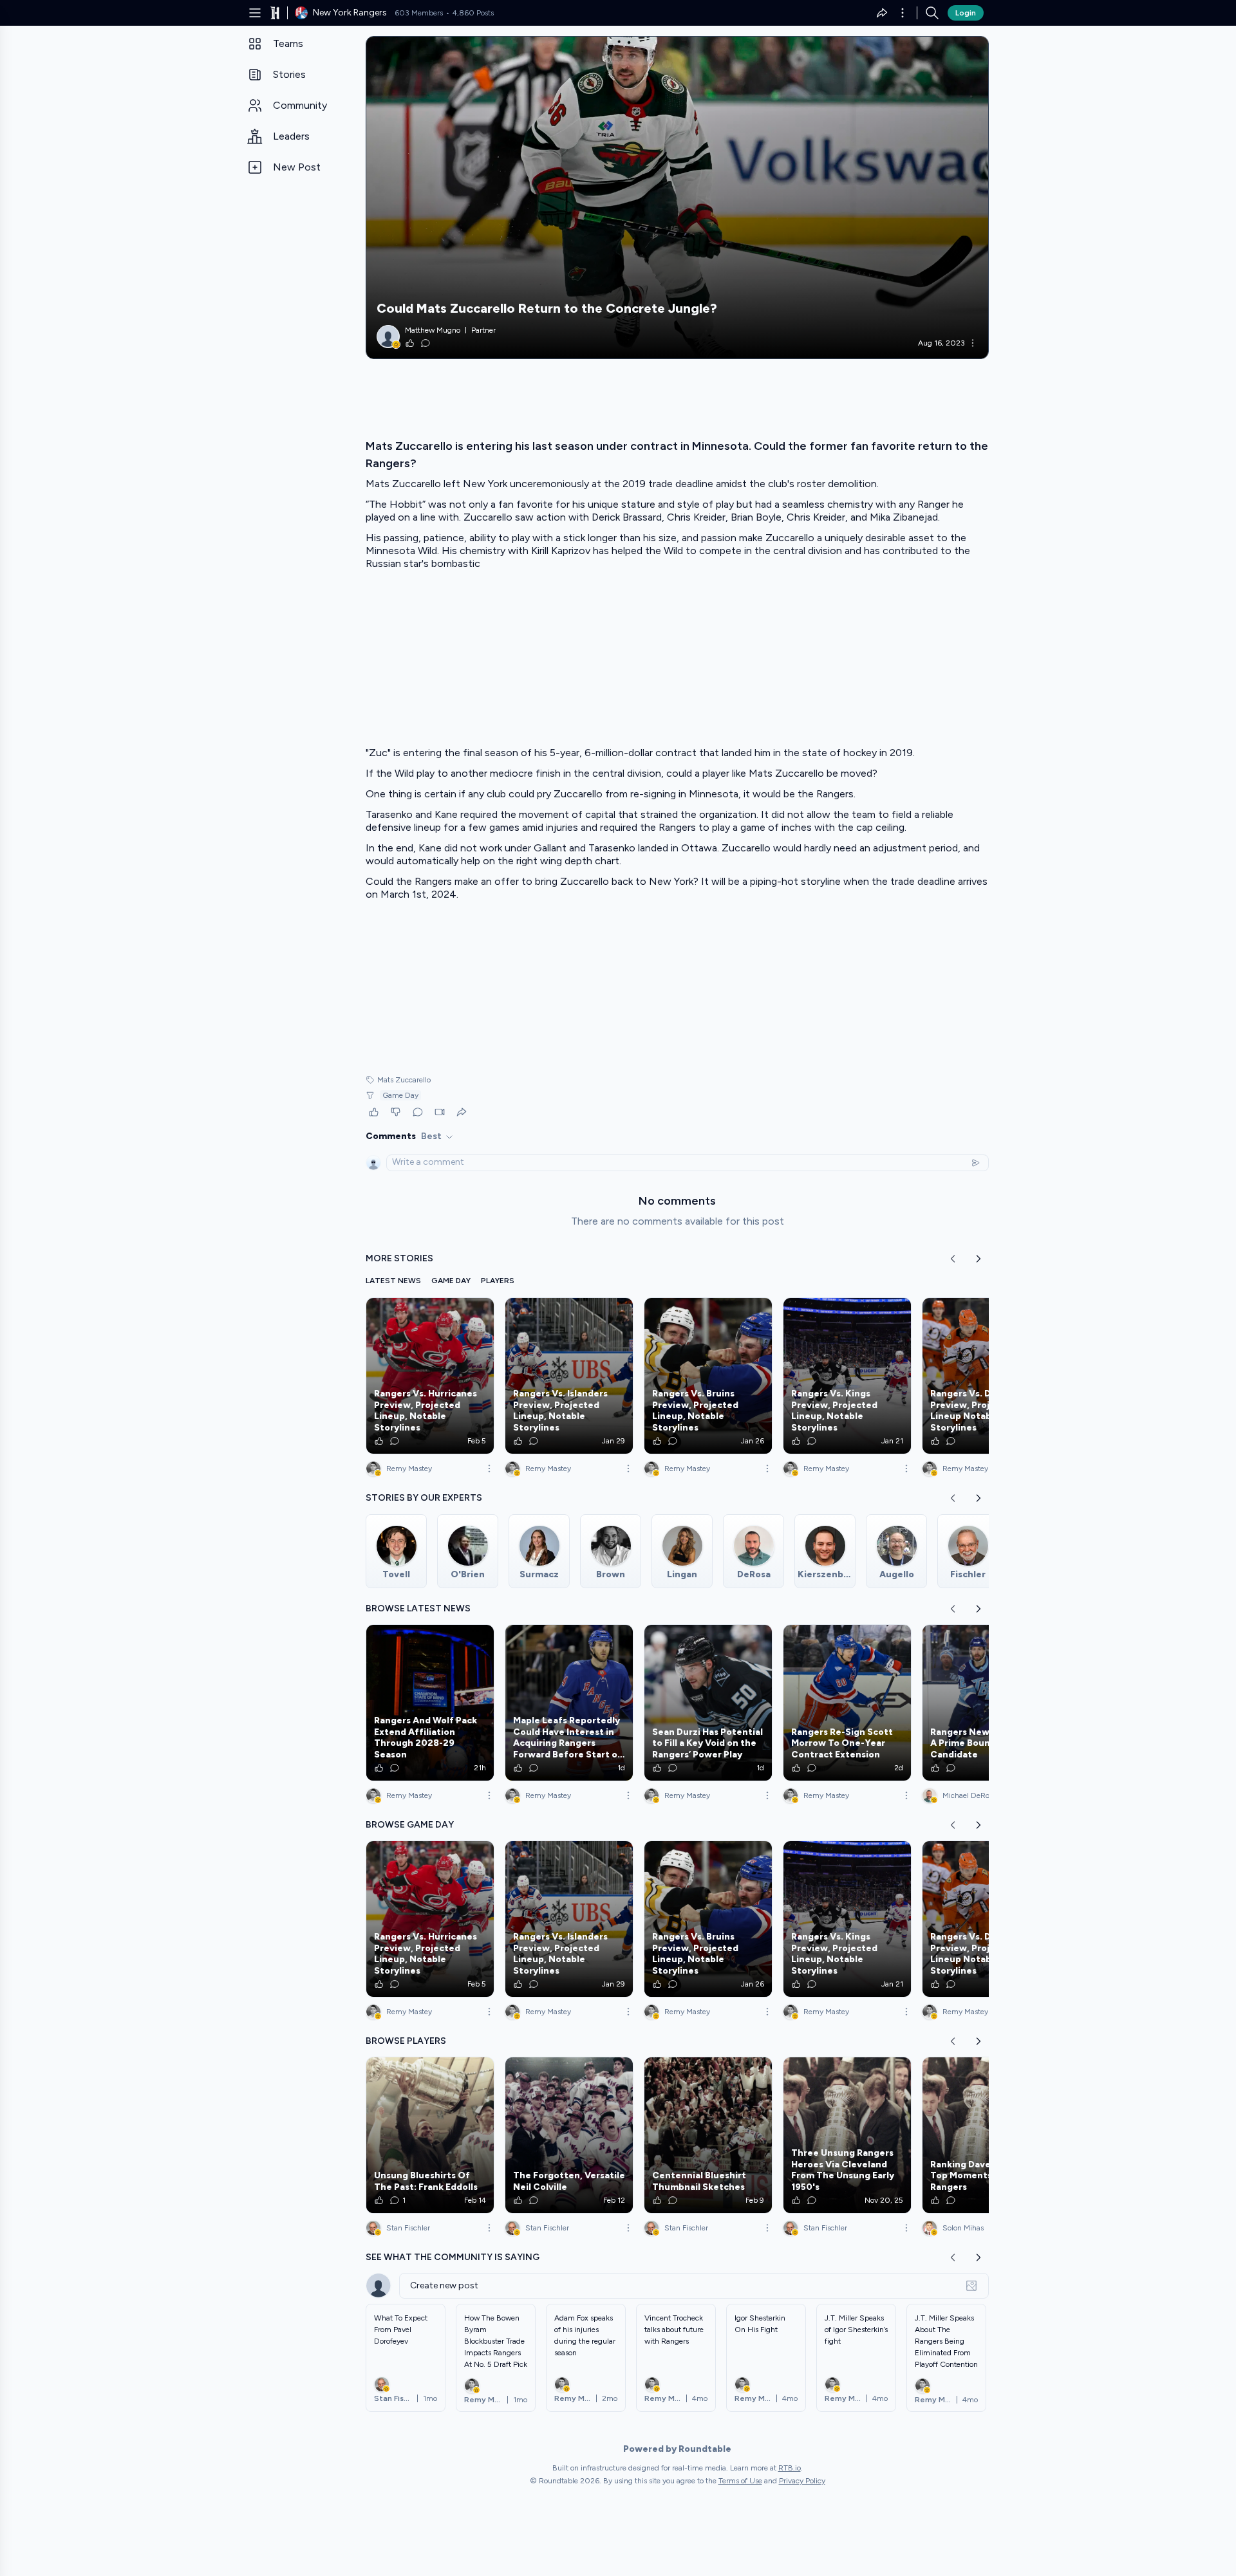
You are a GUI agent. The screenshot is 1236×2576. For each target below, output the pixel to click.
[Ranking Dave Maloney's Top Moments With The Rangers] (986, 2135)
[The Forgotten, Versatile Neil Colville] (569, 2135)
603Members (419, 13)
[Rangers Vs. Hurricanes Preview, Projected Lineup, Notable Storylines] (430, 1376)
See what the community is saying (453, 2257)
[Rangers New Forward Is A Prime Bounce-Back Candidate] (986, 1703)
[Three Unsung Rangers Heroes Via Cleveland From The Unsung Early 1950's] (847, 2135)
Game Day (400, 1095)
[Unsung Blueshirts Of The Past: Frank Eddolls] (430, 2135)
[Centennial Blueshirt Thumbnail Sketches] (708, 2135)
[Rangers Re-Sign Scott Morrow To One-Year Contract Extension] (847, 1703)
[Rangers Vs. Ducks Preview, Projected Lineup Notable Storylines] (986, 1376)
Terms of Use (740, 2481)
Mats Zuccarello (404, 1080)
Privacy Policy (802, 2481)
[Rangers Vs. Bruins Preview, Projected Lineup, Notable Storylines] (708, 1376)
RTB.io (790, 2468)
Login (966, 13)
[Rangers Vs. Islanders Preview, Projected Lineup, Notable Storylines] (569, 1376)
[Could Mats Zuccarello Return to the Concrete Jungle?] (677, 198)
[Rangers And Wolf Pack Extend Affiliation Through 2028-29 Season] (430, 1703)
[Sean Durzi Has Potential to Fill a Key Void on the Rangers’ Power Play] (708, 1703)
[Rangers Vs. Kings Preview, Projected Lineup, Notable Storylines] (847, 1376)
